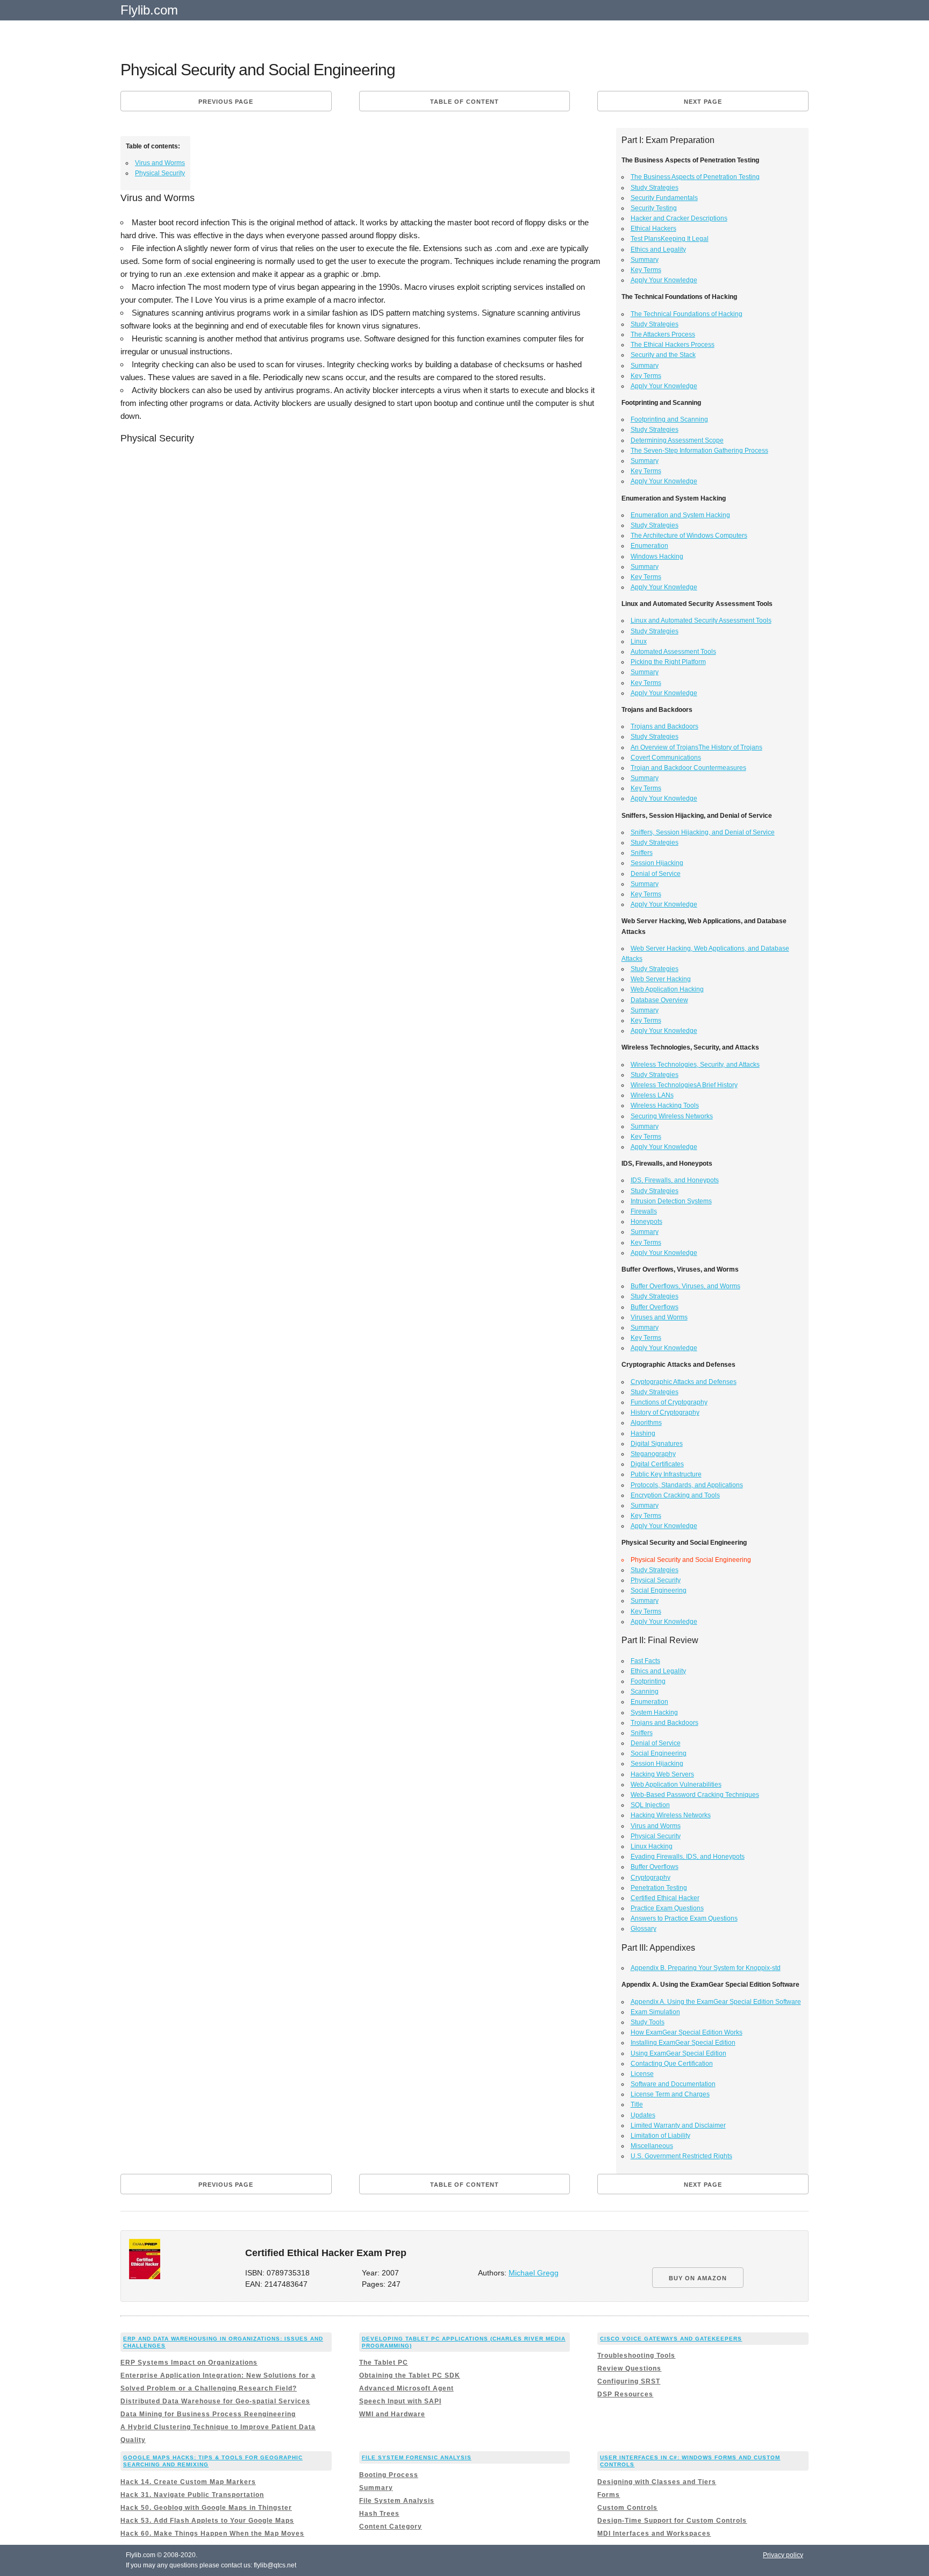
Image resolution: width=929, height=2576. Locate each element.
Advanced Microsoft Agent (406, 2388)
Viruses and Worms (659, 1317)
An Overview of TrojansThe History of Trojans (696, 747)
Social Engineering (659, 1590)
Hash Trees (379, 2514)
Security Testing (654, 208)
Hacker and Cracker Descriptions (679, 218)
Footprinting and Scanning (669, 419)
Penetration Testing (659, 1888)
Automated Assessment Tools (673, 652)
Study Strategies (655, 188)
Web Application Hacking (667, 989)
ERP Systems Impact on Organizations (189, 2363)
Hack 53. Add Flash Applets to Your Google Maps (207, 2521)
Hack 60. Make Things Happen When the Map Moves (212, 2534)
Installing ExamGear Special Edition (683, 2043)
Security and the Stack (663, 355)
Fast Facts (645, 1661)
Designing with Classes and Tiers (657, 2482)
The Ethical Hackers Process (673, 345)
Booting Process (389, 2475)
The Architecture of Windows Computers (689, 536)
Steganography (653, 1454)
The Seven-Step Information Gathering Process (699, 451)
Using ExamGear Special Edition (678, 2053)
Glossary (644, 1929)
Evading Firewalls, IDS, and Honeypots (688, 1857)
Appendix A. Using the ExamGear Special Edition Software (716, 2002)
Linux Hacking (652, 1846)
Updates (643, 2115)
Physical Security (160, 173)
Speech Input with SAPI (400, 2401)
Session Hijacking (657, 863)
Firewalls (644, 1211)
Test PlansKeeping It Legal (670, 239)
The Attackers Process (663, 334)
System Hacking (654, 1712)
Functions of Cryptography (669, 1402)
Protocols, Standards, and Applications (687, 1485)
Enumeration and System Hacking (680, 515)
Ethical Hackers (653, 229)
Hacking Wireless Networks (671, 1815)
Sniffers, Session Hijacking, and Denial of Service (703, 832)
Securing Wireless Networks (672, 1116)
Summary (645, 260)
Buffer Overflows (655, 1307)
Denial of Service (656, 874)
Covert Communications (666, 758)
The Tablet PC (384, 2363)
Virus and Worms (160, 163)
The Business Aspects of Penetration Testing (695, 177)
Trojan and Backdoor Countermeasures (688, 768)
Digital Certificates (657, 1464)
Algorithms (646, 1423)
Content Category (391, 2527)
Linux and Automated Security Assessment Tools (701, 620)
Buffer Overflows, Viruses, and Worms (685, 1286)
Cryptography (651, 1878)
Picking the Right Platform (668, 662)
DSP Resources (625, 2394)
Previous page (226, 102)
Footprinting (648, 1681)
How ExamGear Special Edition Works (687, 2032)
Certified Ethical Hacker (665, 1898)
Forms (609, 2495)
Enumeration (649, 546)
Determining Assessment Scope (677, 440)
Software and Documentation (673, 2084)
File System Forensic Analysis (417, 2457)
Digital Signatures (657, 1444)
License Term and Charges (670, 2094)
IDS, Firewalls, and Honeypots (675, 1180)
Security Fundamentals (664, 198)
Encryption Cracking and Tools (675, 1495)
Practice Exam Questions (667, 1908)
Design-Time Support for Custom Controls (672, 2521)
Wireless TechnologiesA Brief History (684, 1085)
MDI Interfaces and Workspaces (654, 2534)
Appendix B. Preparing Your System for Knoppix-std (706, 1968)
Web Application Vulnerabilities (676, 1785)
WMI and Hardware (392, 2414)
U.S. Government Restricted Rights (681, 2156)
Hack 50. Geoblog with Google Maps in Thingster (206, 2508)
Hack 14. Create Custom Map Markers (188, 2482)
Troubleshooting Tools (636, 2356)
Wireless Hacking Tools (665, 1105)
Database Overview (659, 1000)
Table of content (464, 102)
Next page (703, 102)
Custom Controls (627, 2508)
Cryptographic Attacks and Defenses (684, 1382)
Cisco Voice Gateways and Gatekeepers (671, 2339)
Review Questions (629, 2368)
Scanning (645, 1692)
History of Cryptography (665, 1412)
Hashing (643, 1433)
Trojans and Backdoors (664, 726)
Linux (639, 641)
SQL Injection (650, 1805)
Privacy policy (783, 2555)
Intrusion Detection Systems (671, 1201)
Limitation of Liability (660, 2136)
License (642, 2074)
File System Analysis (397, 2501)
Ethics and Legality (658, 249)
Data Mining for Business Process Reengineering (208, 2414)
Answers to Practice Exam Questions (684, 1918)
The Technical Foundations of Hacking (687, 314)
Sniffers (642, 853)
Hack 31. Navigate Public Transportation (192, 2495)
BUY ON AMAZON (698, 2278)
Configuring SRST (629, 2381)
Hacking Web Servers (662, 1774)
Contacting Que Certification (672, 2064)
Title (637, 2104)
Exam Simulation (655, 2012)
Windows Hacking (657, 556)
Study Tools (648, 2022)
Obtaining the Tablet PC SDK (410, 2375)
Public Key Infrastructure (666, 1474)
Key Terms (646, 270)
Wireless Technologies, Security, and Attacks (695, 1065)
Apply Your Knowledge (664, 280)
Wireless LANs (652, 1095)
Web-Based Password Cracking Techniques (695, 1795)
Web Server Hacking (661, 979)
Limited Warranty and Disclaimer (678, 2125)
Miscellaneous (652, 2146)
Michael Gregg (534, 2273)
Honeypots (646, 1222)
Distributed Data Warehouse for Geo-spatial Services (215, 2401)
